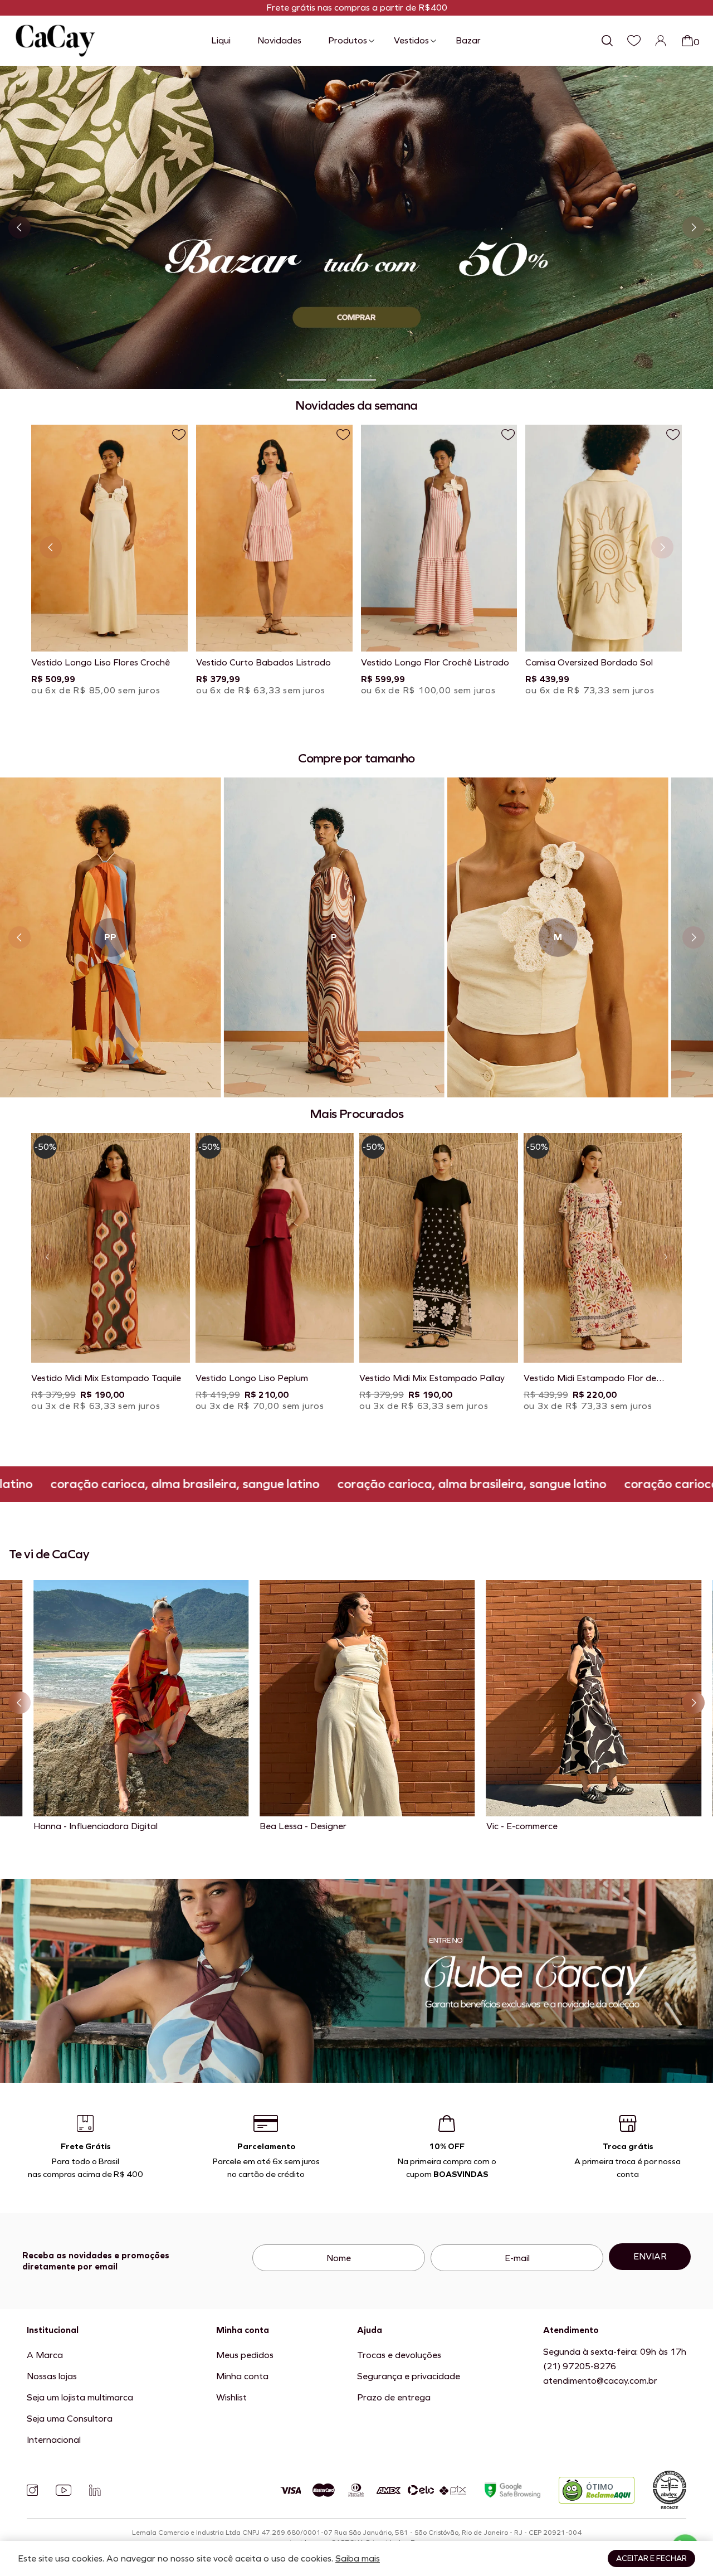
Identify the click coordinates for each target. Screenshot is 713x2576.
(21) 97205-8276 (580, 2366)
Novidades (279, 40)
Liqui (221, 40)
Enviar (650, 2256)
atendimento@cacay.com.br (600, 2381)
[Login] (661, 41)
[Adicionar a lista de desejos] (179, 435)
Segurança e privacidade (409, 2376)
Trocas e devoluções (399, 2355)
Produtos (348, 40)
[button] (306, 380)
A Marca (45, 2355)
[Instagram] (32, 2490)
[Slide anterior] (19, 227)
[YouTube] (64, 2490)
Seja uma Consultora (70, 2419)
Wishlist (231, 2397)
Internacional (54, 2440)
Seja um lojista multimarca (80, 2397)
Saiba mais (358, 2558)
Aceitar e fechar (651, 2558)
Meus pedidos (245, 2355)
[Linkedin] (95, 2490)
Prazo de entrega (394, 2397)
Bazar (468, 40)
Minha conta (242, 2376)
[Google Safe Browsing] (512, 2490)
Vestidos (411, 40)
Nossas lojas (52, 2376)
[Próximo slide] (694, 227)
